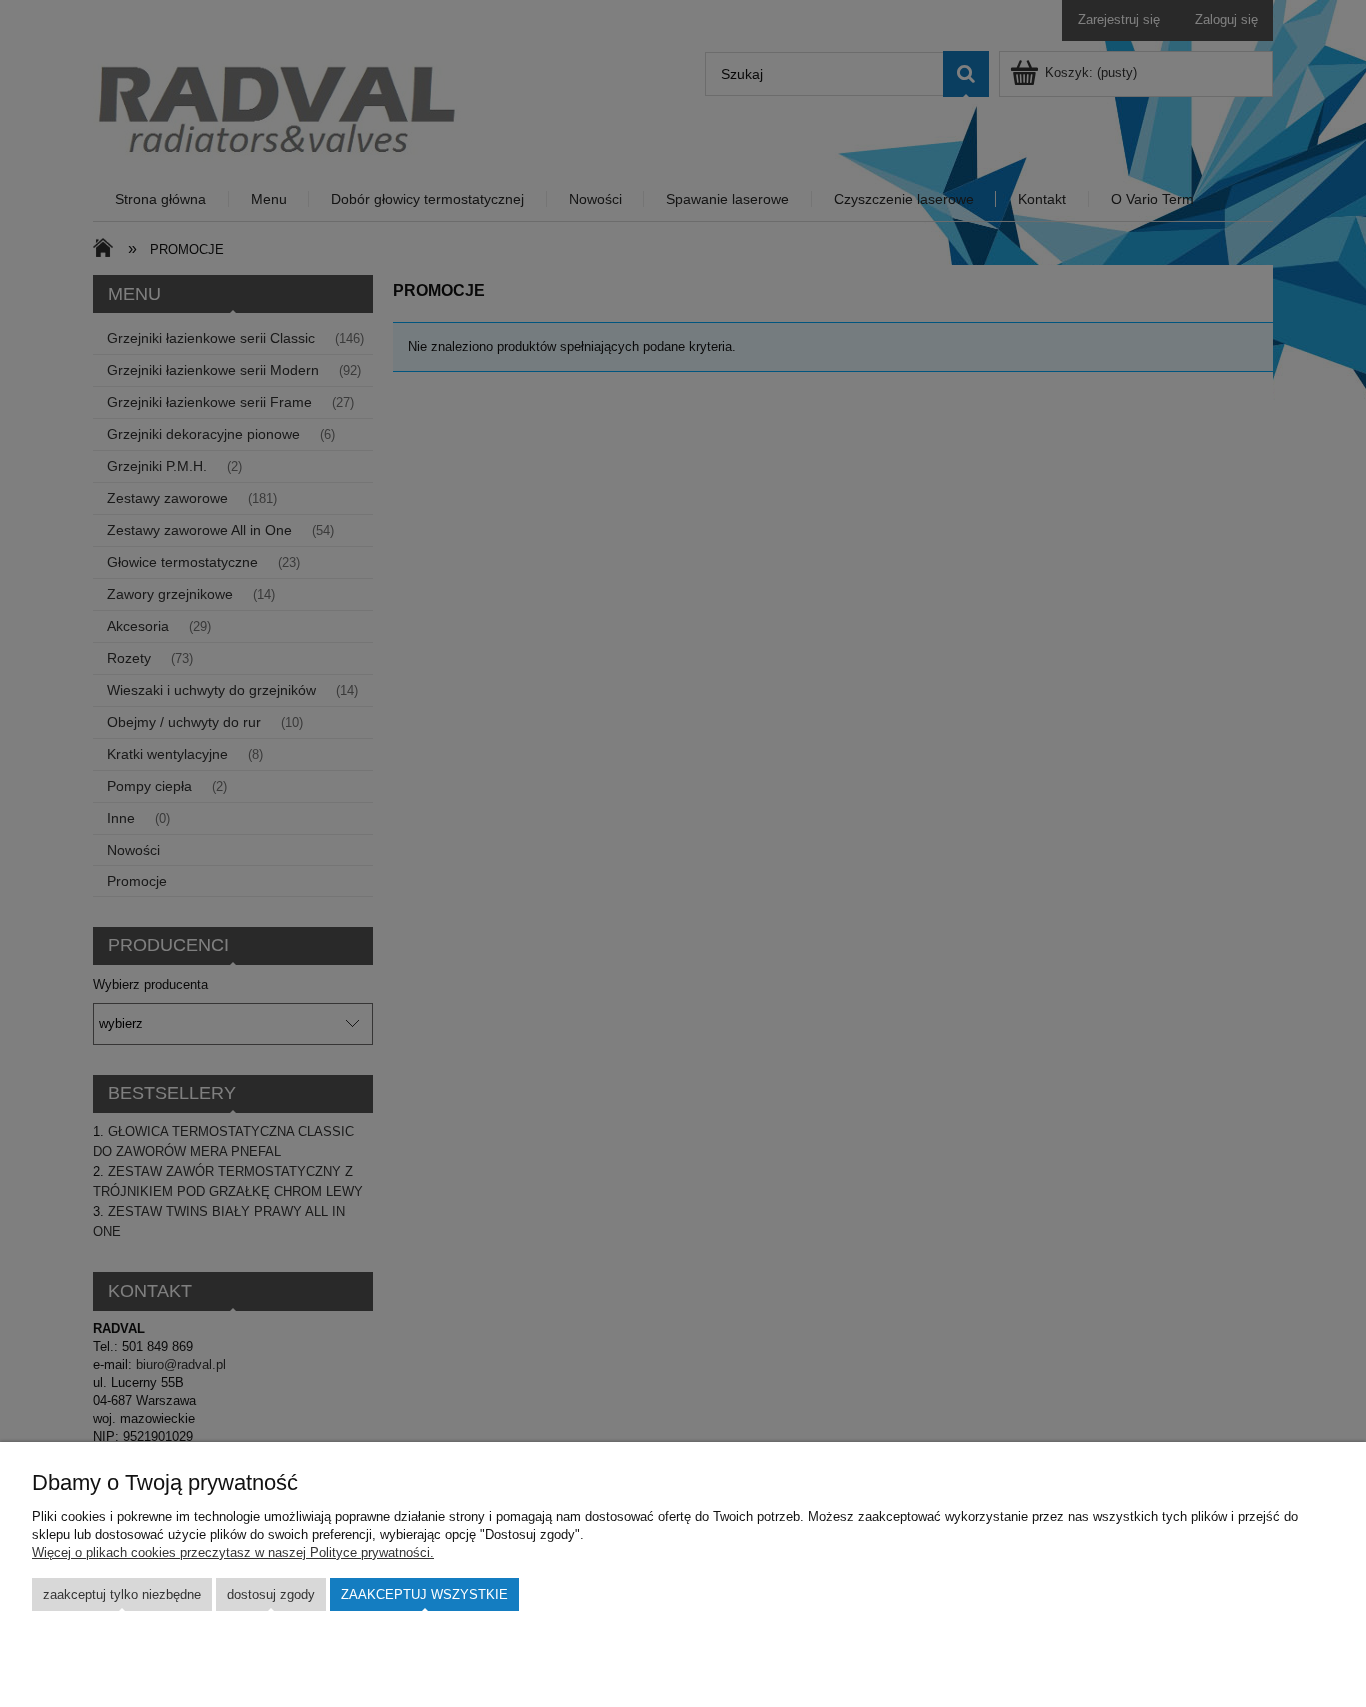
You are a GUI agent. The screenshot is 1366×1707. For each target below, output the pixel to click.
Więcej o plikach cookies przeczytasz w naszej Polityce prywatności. (233, 1552)
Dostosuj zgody (271, 1594)
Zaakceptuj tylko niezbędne (122, 1594)
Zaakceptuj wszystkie (424, 1594)
